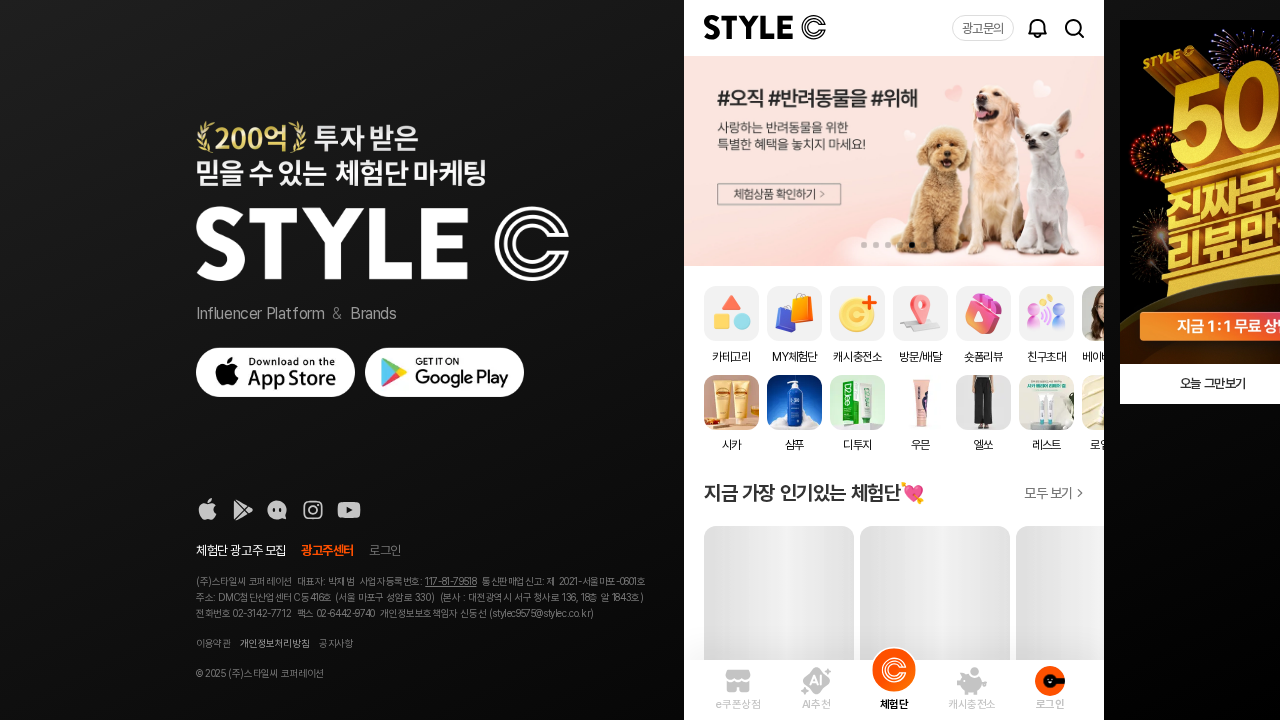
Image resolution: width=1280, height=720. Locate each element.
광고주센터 (327, 550)
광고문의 (983, 28)
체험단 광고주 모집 (241, 550)
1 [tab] (864, 245)
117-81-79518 (450, 581)
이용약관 (213, 643)
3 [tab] (888, 245)
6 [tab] (924, 245)
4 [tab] (900, 245)
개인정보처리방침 (274, 643)
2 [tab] (876, 245)
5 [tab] (912, 245)
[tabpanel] (894, 161)
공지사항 (336, 643)
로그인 (385, 550)
